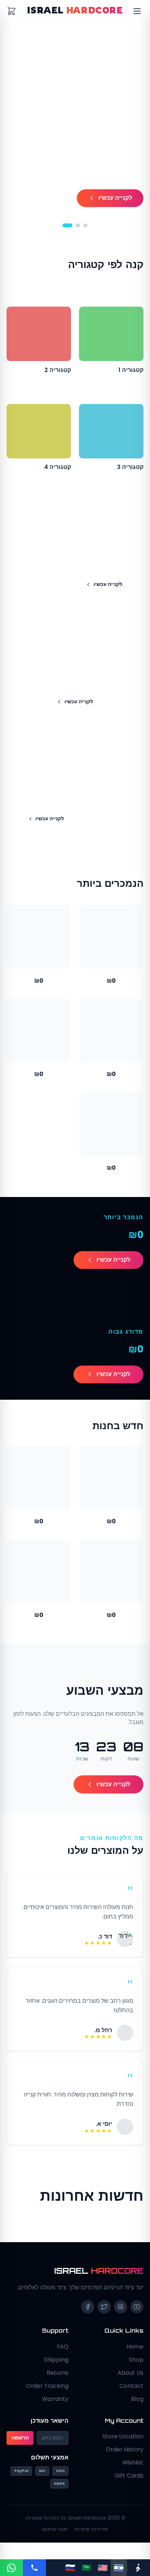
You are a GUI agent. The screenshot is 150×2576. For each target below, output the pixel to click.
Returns (58, 2383)
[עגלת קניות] (11, 11)
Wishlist (133, 2472)
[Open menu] (137, 11)
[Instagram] (121, 2317)
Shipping (56, 2369)
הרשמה (20, 2448)
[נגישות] (139, 2568)
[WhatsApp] (11, 2568)
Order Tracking (47, 2396)
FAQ (63, 2356)
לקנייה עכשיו (115, 198)
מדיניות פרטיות (91, 2539)
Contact (131, 2396)
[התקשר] (34, 2568)
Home (135, 2356)
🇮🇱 (119, 2567)
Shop (136, 2369)
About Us (131, 2383)
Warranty (55, 2409)
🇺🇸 (103, 2567)
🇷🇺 (70, 2567)
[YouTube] (137, 2317)
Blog (137, 2409)
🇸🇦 (87, 2567)
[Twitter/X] (104, 2317)
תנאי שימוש (55, 2539)
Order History (125, 2459)
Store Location (123, 2446)
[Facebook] (88, 2317)
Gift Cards (129, 2485)
